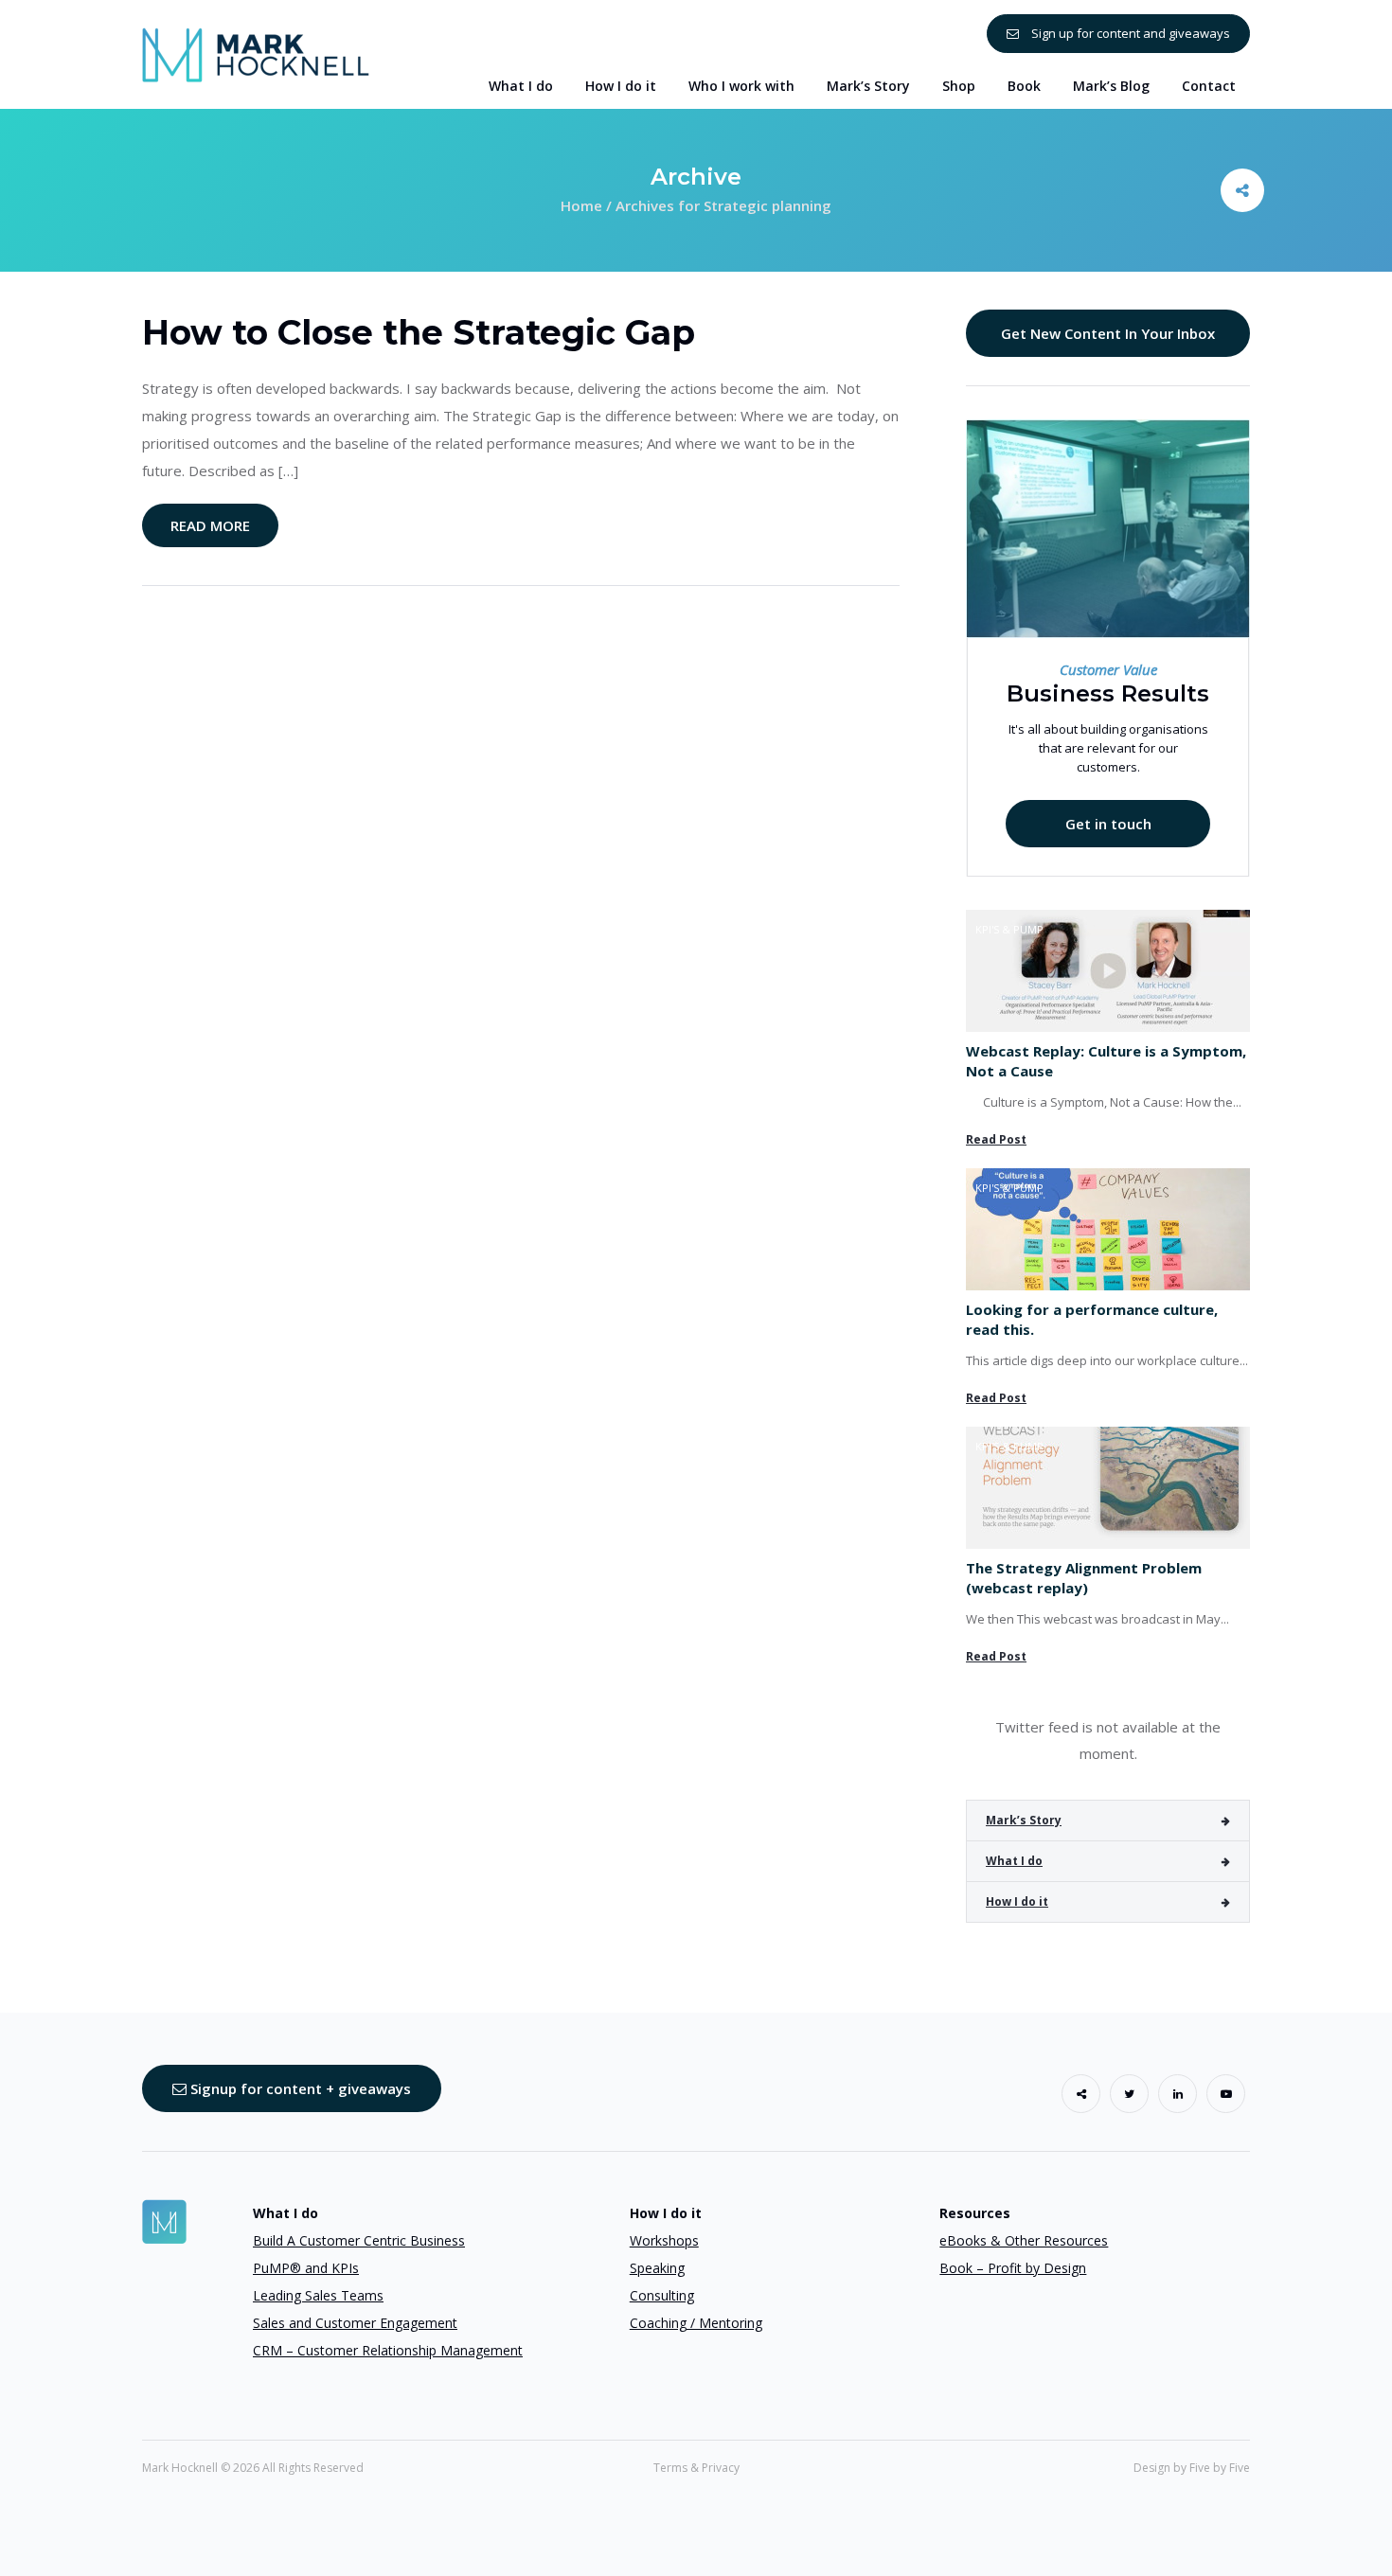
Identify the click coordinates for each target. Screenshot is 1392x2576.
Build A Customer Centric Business (359, 2240)
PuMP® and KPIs (306, 2268)
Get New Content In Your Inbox (1108, 333)
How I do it (1017, 1901)
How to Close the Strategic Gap (419, 332)
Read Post (996, 1139)
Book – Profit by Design (1013, 2268)
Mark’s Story (1024, 1820)
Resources (975, 2213)
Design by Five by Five (1192, 2468)
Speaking (657, 2268)
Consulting (662, 2295)
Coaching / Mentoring (696, 2323)
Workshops (664, 2240)
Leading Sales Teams (318, 2295)
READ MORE (210, 525)
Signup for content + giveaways (299, 2088)
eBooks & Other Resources (1024, 2240)
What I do (1014, 1861)
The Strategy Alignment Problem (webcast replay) (1084, 1578)
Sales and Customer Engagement (355, 2323)
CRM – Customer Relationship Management (388, 2350)
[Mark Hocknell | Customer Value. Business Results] (256, 53)
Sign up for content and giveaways (1129, 33)
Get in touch (1108, 824)
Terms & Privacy (696, 2468)
